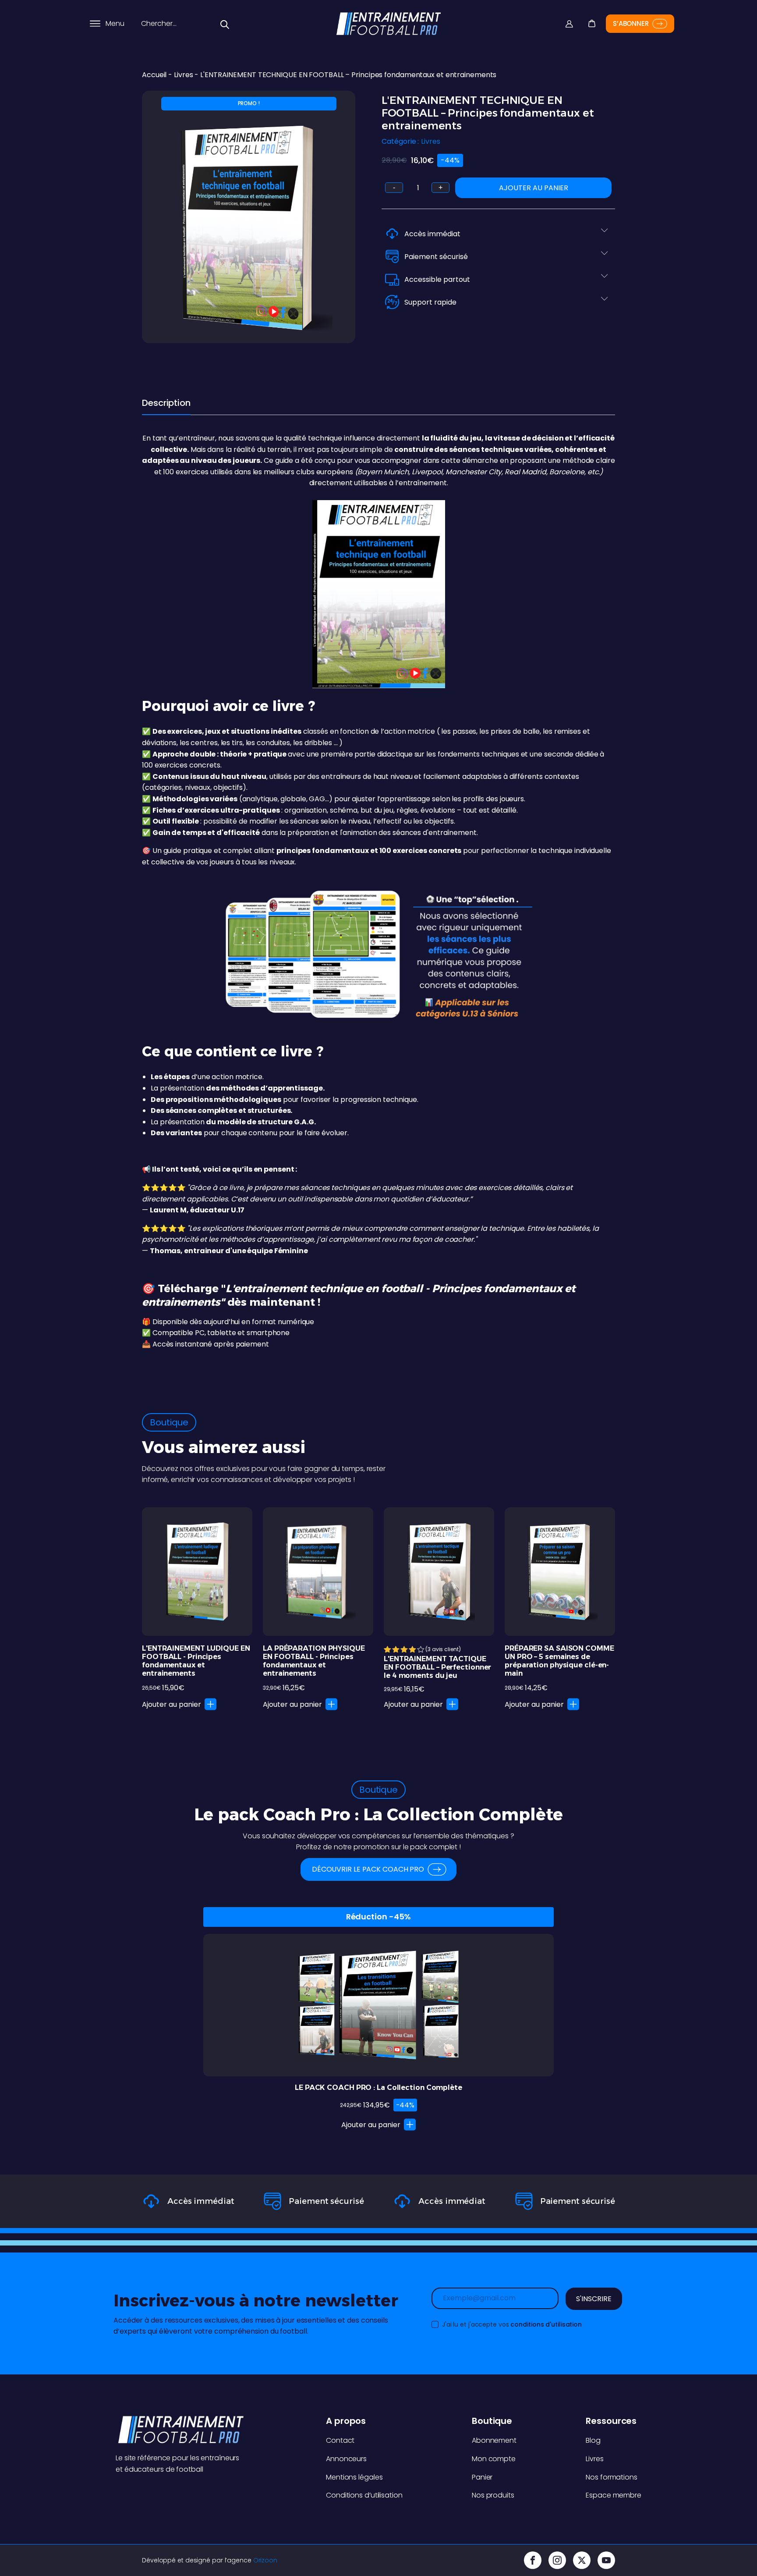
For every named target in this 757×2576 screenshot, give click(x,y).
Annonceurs (346, 2459)
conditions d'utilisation (546, 2324)
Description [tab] (166, 403)
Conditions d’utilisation (364, 2495)
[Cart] (591, 17)
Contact (340, 2440)
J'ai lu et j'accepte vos (511, 2324)
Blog (593, 2440)
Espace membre (614, 2495)
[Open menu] (95, 24)
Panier (482, 2477)
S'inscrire (594, 2299)
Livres (183, 75)
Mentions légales (354, 2477)
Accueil (154, 75)
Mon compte (494, 2459)
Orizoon (265, 2560)
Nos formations (612, 2477)
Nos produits (493, 2495)
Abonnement (494, 2440)
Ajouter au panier (534, 188)
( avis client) (443, 1649)
